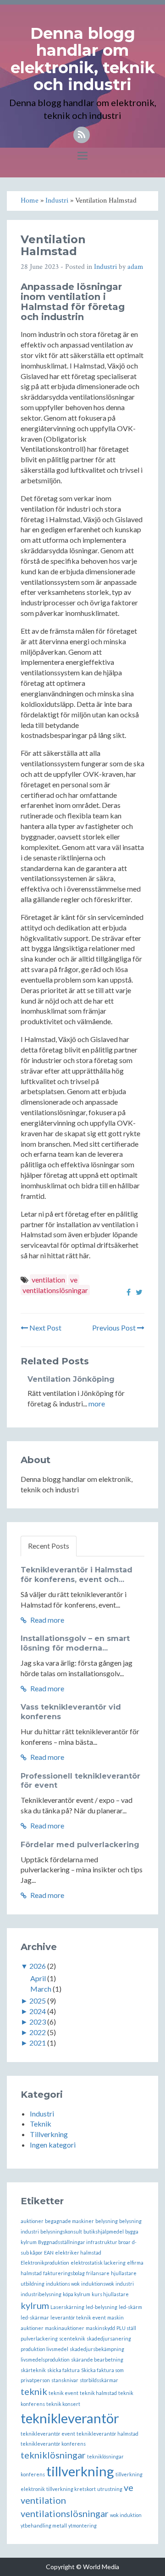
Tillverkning (49, 2134)
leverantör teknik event (78, 2317)
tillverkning (80, 2471)
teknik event (63, 2393)
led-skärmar (35, 2317)
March (41, 1989)
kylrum (35, 2305)
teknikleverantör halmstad (107, 2434)
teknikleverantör (70, 2418)
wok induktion (126, 2515)
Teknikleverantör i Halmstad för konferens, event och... (77, 1575)
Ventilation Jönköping (71, 1379)
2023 (38, 2022)
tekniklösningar (53, 2455)
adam (135, 267)
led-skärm (130, 2307)
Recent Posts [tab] (49, 1546)
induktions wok (63, 2284)
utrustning (110, 2489)
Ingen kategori (53, 2145)
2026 (38, 1966)
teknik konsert (63, 2404)
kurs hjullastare (110, 2294)
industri (125, 2284)
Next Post (45, 1328)
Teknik (41, 2124)
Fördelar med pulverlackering (80, 1845)
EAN (49, 2253)
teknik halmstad (98, 2393)
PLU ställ (126, 2328)
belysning (107, 2221)
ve (74, 1280)
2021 (38, 2043)
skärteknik (33, 2370)
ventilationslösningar (55, 1290)
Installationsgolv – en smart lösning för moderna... (75, 1643)
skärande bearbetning (97, 2360)
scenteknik (72, 2338)
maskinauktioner (65, 2328)
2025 (38, 2001)
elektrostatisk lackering (98, 2263)
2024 (38, 2011)
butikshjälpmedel (104, 2231)
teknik (34, 2391)
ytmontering (82, 2525)
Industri (105, 267)
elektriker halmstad (78, 2253)
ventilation (48, 1280)
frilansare (98, 2273)
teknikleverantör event (48, 2434)
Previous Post (115, 1328)
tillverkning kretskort (71, 2489)
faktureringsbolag (64, 2273)
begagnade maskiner (69, 2221)
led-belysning (102, 2307)
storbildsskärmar (99, 2380)
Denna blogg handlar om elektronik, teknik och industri (83, 59)
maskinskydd (100, 2328)
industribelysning (41, 2294)
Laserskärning (67, 2307)
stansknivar (65, 2380)
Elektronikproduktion (45, 2263)
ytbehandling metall (44, 2525)
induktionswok (98, 2284)
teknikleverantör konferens (53, 2444)
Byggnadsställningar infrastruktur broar (84, 2242)
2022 (38, 2032)
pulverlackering (39, 2338)
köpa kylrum (77, 2294)
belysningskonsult (61, 2231)
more (97, 1403)
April (38, 1978)
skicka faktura (63, 2370)
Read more (47, 1620)
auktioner (32, 2221)
